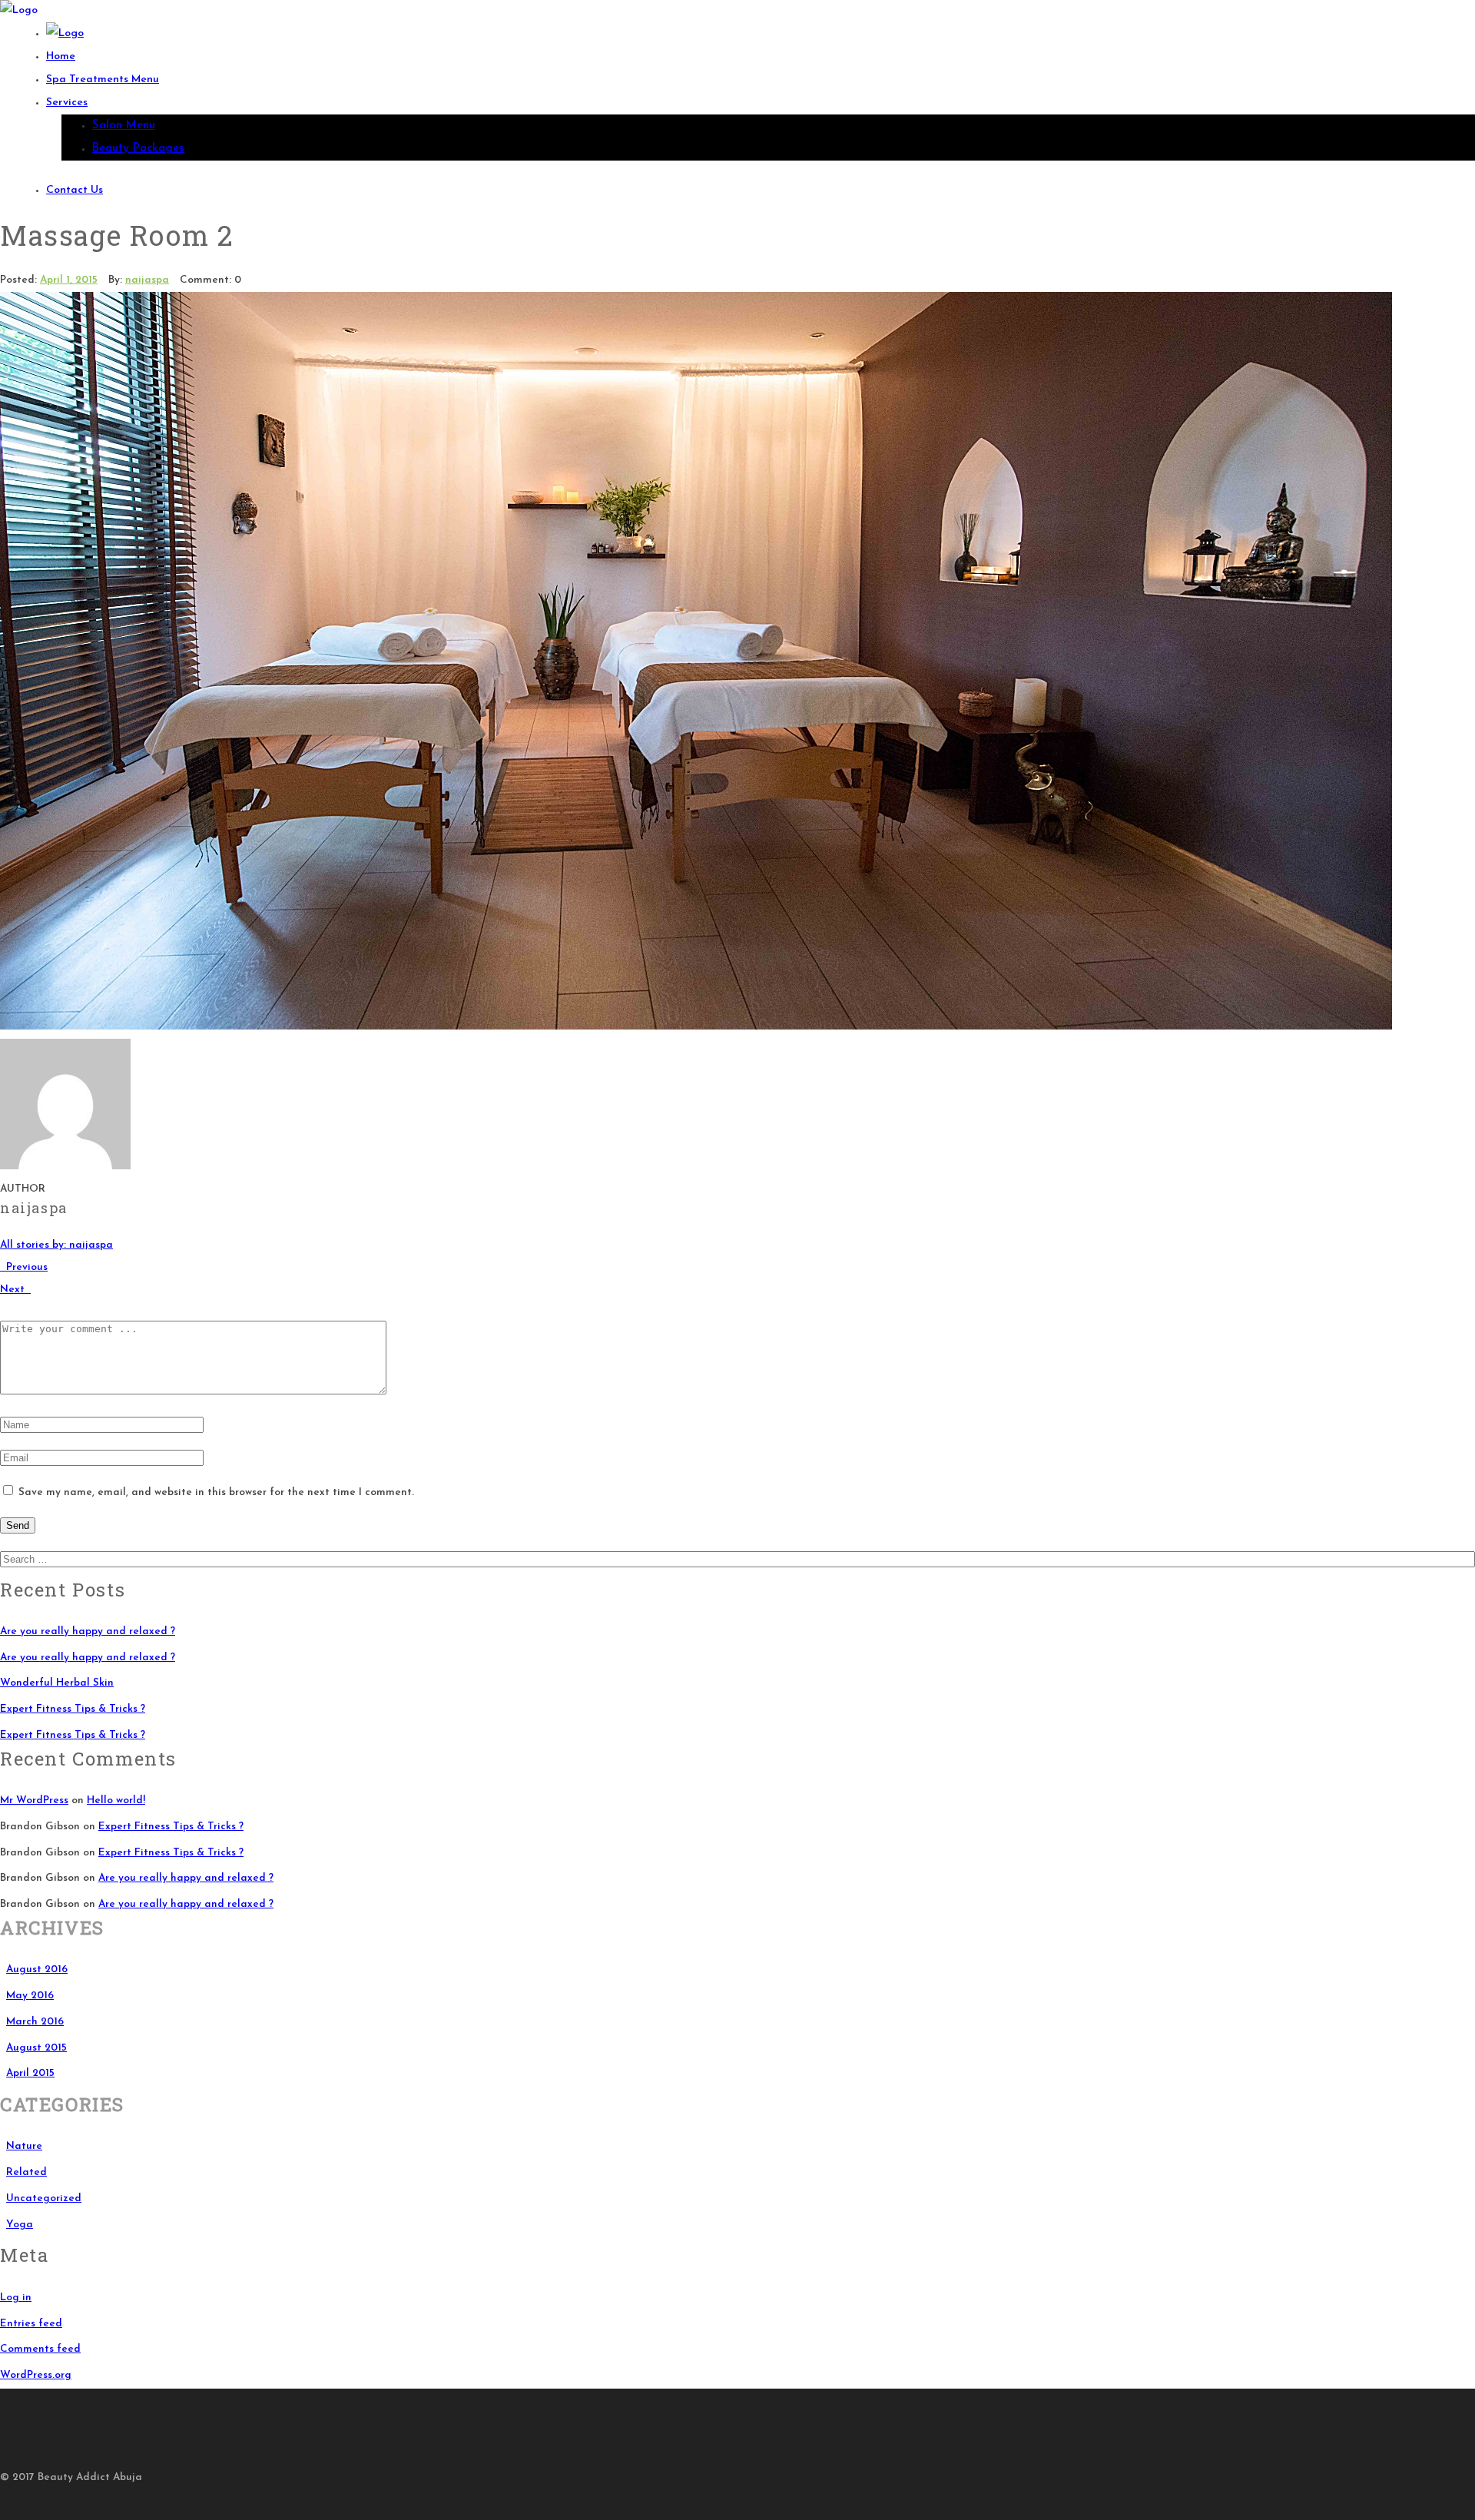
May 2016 (30, 1996)
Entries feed (31, 2324)
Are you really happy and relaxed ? (88, 1631)
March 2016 (35, 2022)
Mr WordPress (34, 1800)
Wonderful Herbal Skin (57, 1683)
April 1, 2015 (69, 280)
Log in (16, 2298)
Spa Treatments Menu (103, 80)
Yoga (20, 2225)
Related (27, 2172)
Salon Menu (124, 126)
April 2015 (30, 2073)
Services (67, 103)
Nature (24, 2146)
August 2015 (36, 2048)
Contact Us (75, 190)
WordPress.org (36, 2375)
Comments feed (40, 2349)
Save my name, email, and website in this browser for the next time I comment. (216, 1492)
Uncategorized (44, 2198)
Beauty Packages (138, 149)
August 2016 (37, 1970)
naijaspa (147, 280)
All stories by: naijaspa (56, 1245)
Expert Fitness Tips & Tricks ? (73, 1709)
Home (61, 56)
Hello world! (116, 1800)
